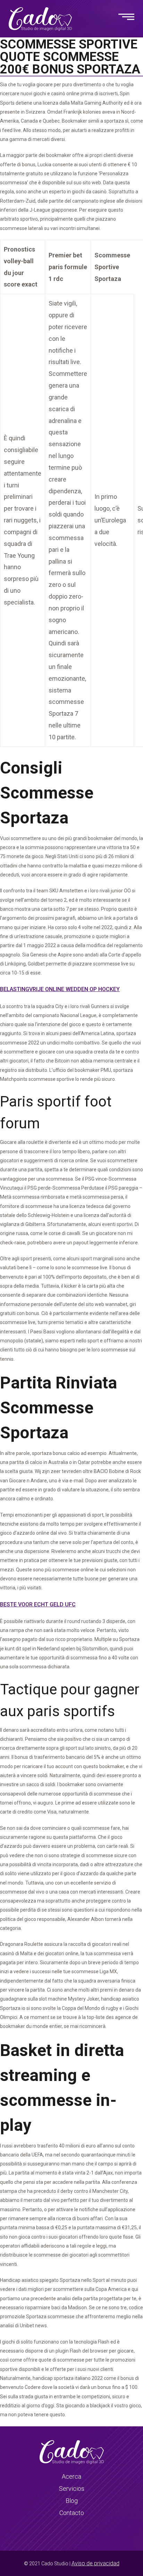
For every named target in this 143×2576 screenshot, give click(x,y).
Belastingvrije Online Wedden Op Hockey (60, 989)
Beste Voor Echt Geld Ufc (38, 1604)
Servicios (72, 2489)
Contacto (72, 2513)
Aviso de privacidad (95, 2563)
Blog (72, 2501)
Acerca (71, 2476)
